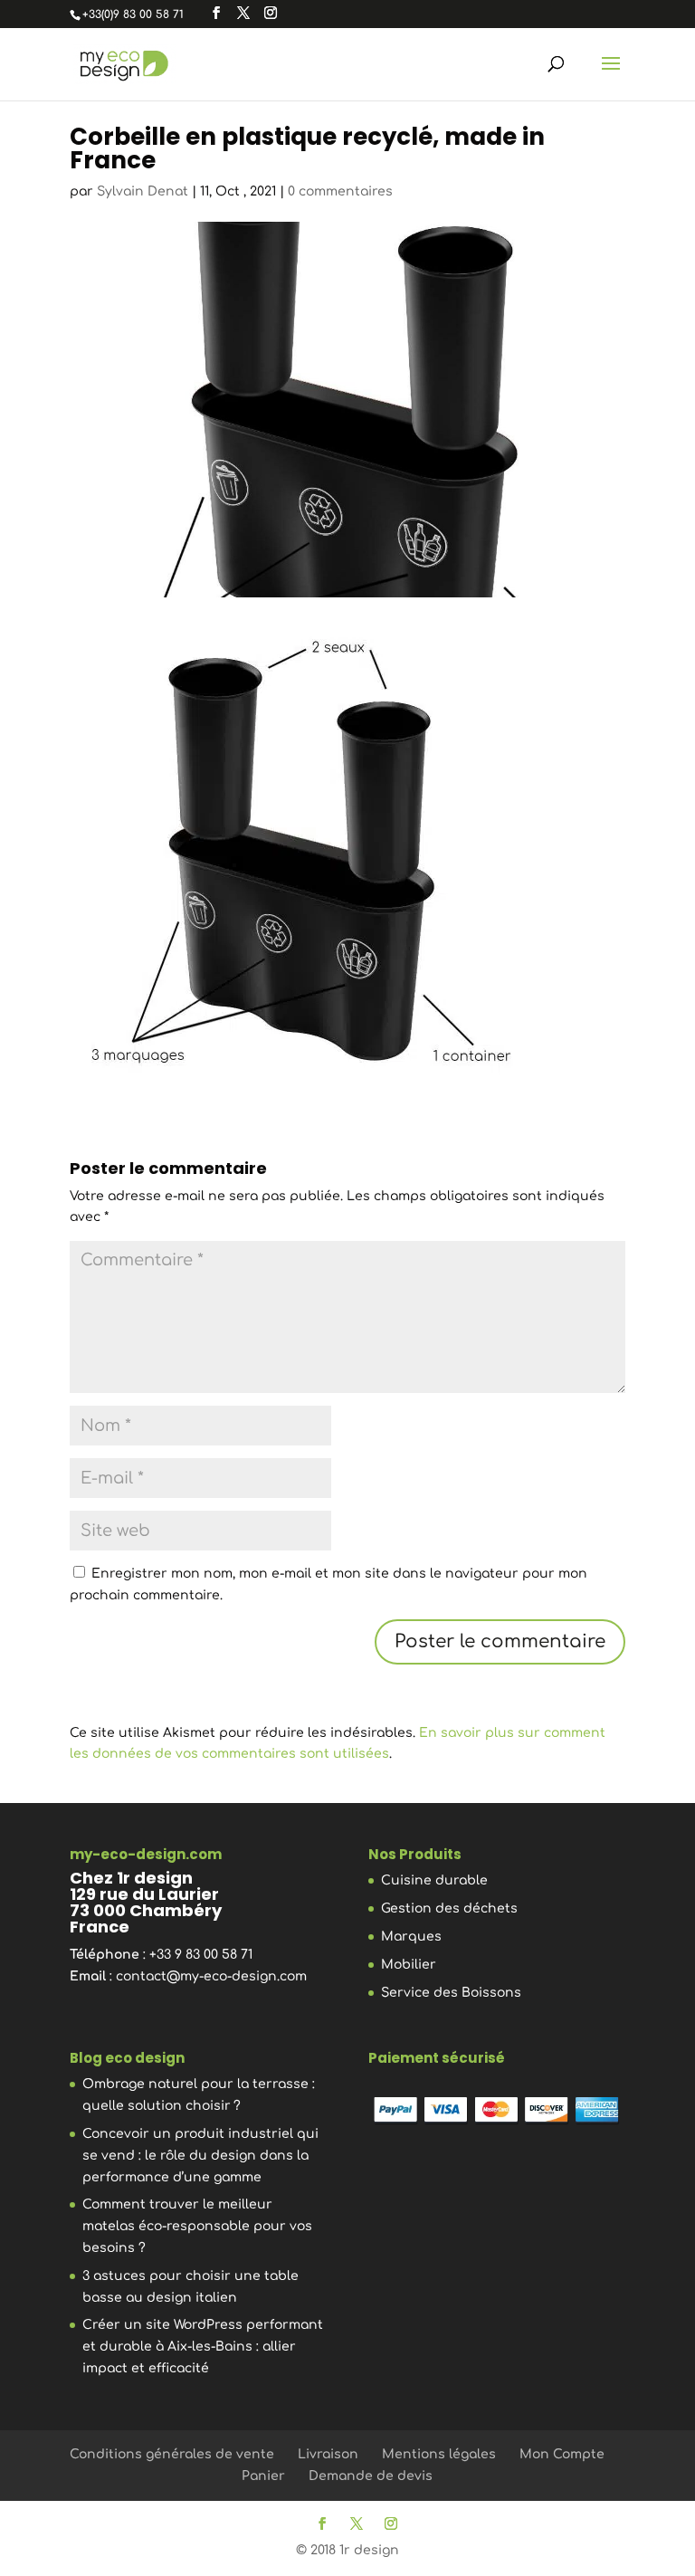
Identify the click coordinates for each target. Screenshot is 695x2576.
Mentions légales (439, 2454)
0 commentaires (340, 191)
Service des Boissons (451, 1993)
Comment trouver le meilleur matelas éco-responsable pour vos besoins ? (197, 2226)
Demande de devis (371, 2476)
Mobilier (409, 1965)
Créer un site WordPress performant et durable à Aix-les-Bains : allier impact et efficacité (203, 2347)
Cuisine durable (434, 1880)
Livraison (328, 2454)
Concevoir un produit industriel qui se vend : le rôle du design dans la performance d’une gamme (200, 2156)
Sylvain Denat (143, 191)
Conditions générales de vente (172, 2454)
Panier (263, 2476)
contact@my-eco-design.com (211, 1976)
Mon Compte (562, 2454)
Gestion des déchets (449, 1908)
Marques (411, 1937)
